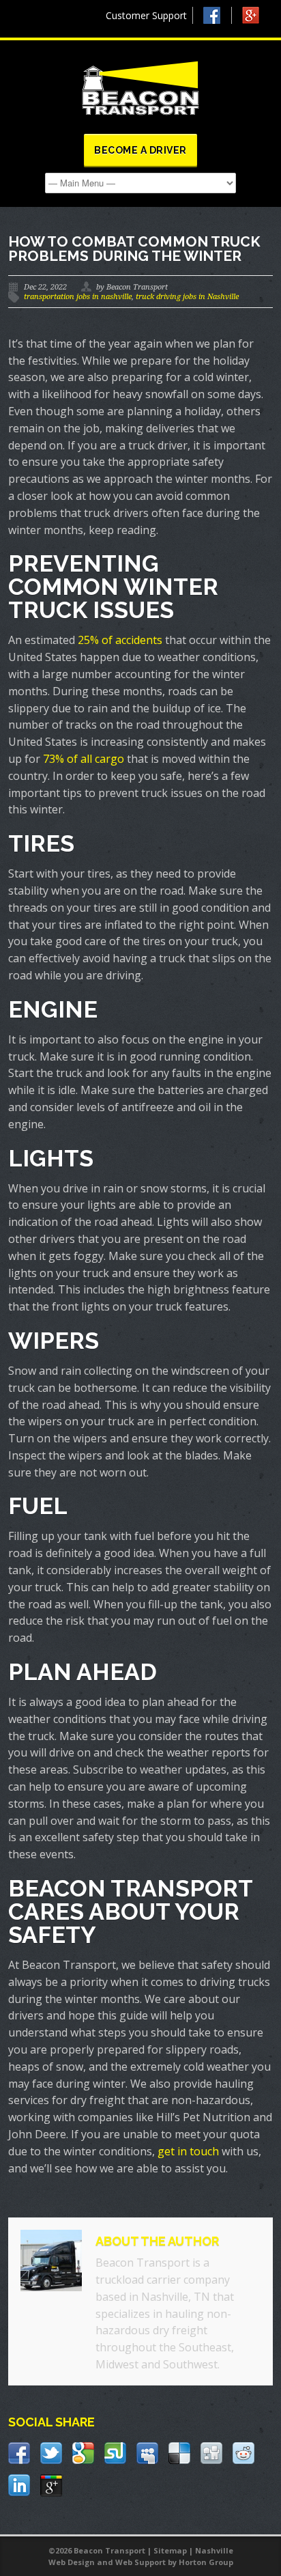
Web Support (140, 2562)
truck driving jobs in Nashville (187, 297)
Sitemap (170, 2550)
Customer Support (146, 15)
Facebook (218, 15)
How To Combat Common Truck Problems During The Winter (134, 249)
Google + (257, 19)
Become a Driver (140, 150)
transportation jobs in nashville (78, 297)
